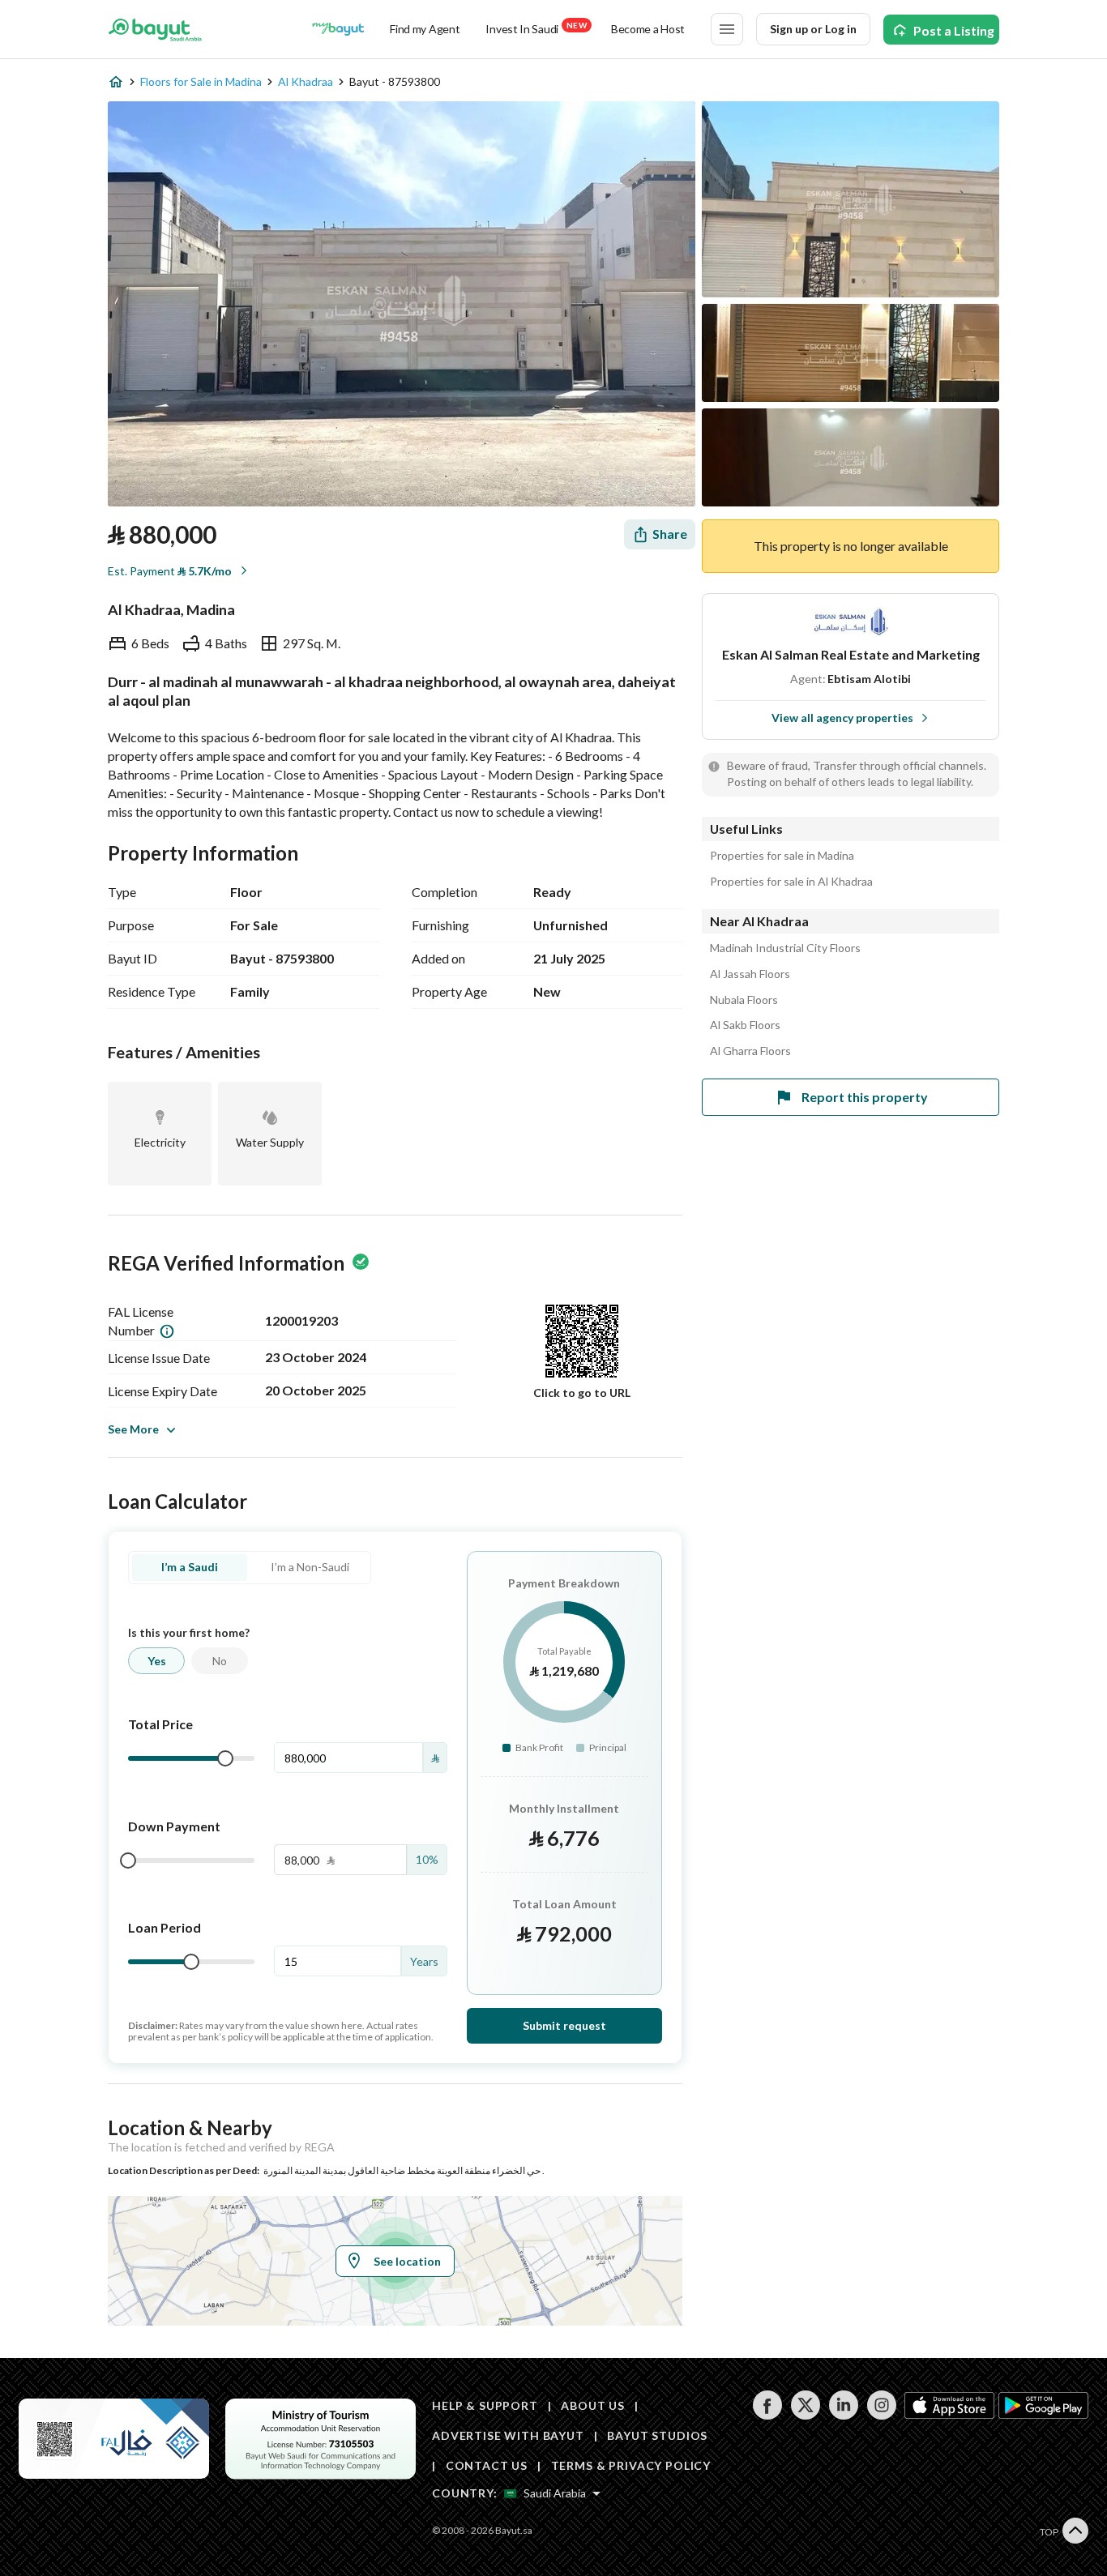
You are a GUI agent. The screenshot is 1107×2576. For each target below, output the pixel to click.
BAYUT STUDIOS (657, 2435)
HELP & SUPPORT (485, 2405)
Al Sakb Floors (745, 1025)
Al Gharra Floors (750, 1051)
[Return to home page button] (155, 29)
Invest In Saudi (536, 28)
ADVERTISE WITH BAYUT (508, 2435)
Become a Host (648, 29)
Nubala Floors (744, 1000)
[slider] (225, 1758)
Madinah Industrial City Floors (785, 948)
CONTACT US (487, 2465)
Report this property (865, 1097)
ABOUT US (593, 2405)
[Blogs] (338, 29)
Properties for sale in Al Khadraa (791, 882)
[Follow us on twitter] (805, 2415)
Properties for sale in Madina (782, 856)
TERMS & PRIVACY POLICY (631, 2465)
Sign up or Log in (813, 29)
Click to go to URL (582, 1393)
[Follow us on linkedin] (843, 2415)
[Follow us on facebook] (767, 2415)
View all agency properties (842, 718)
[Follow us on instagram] (881, 2415)
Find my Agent (425, 29)
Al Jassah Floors (750, 974)
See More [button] (133, 1429)
